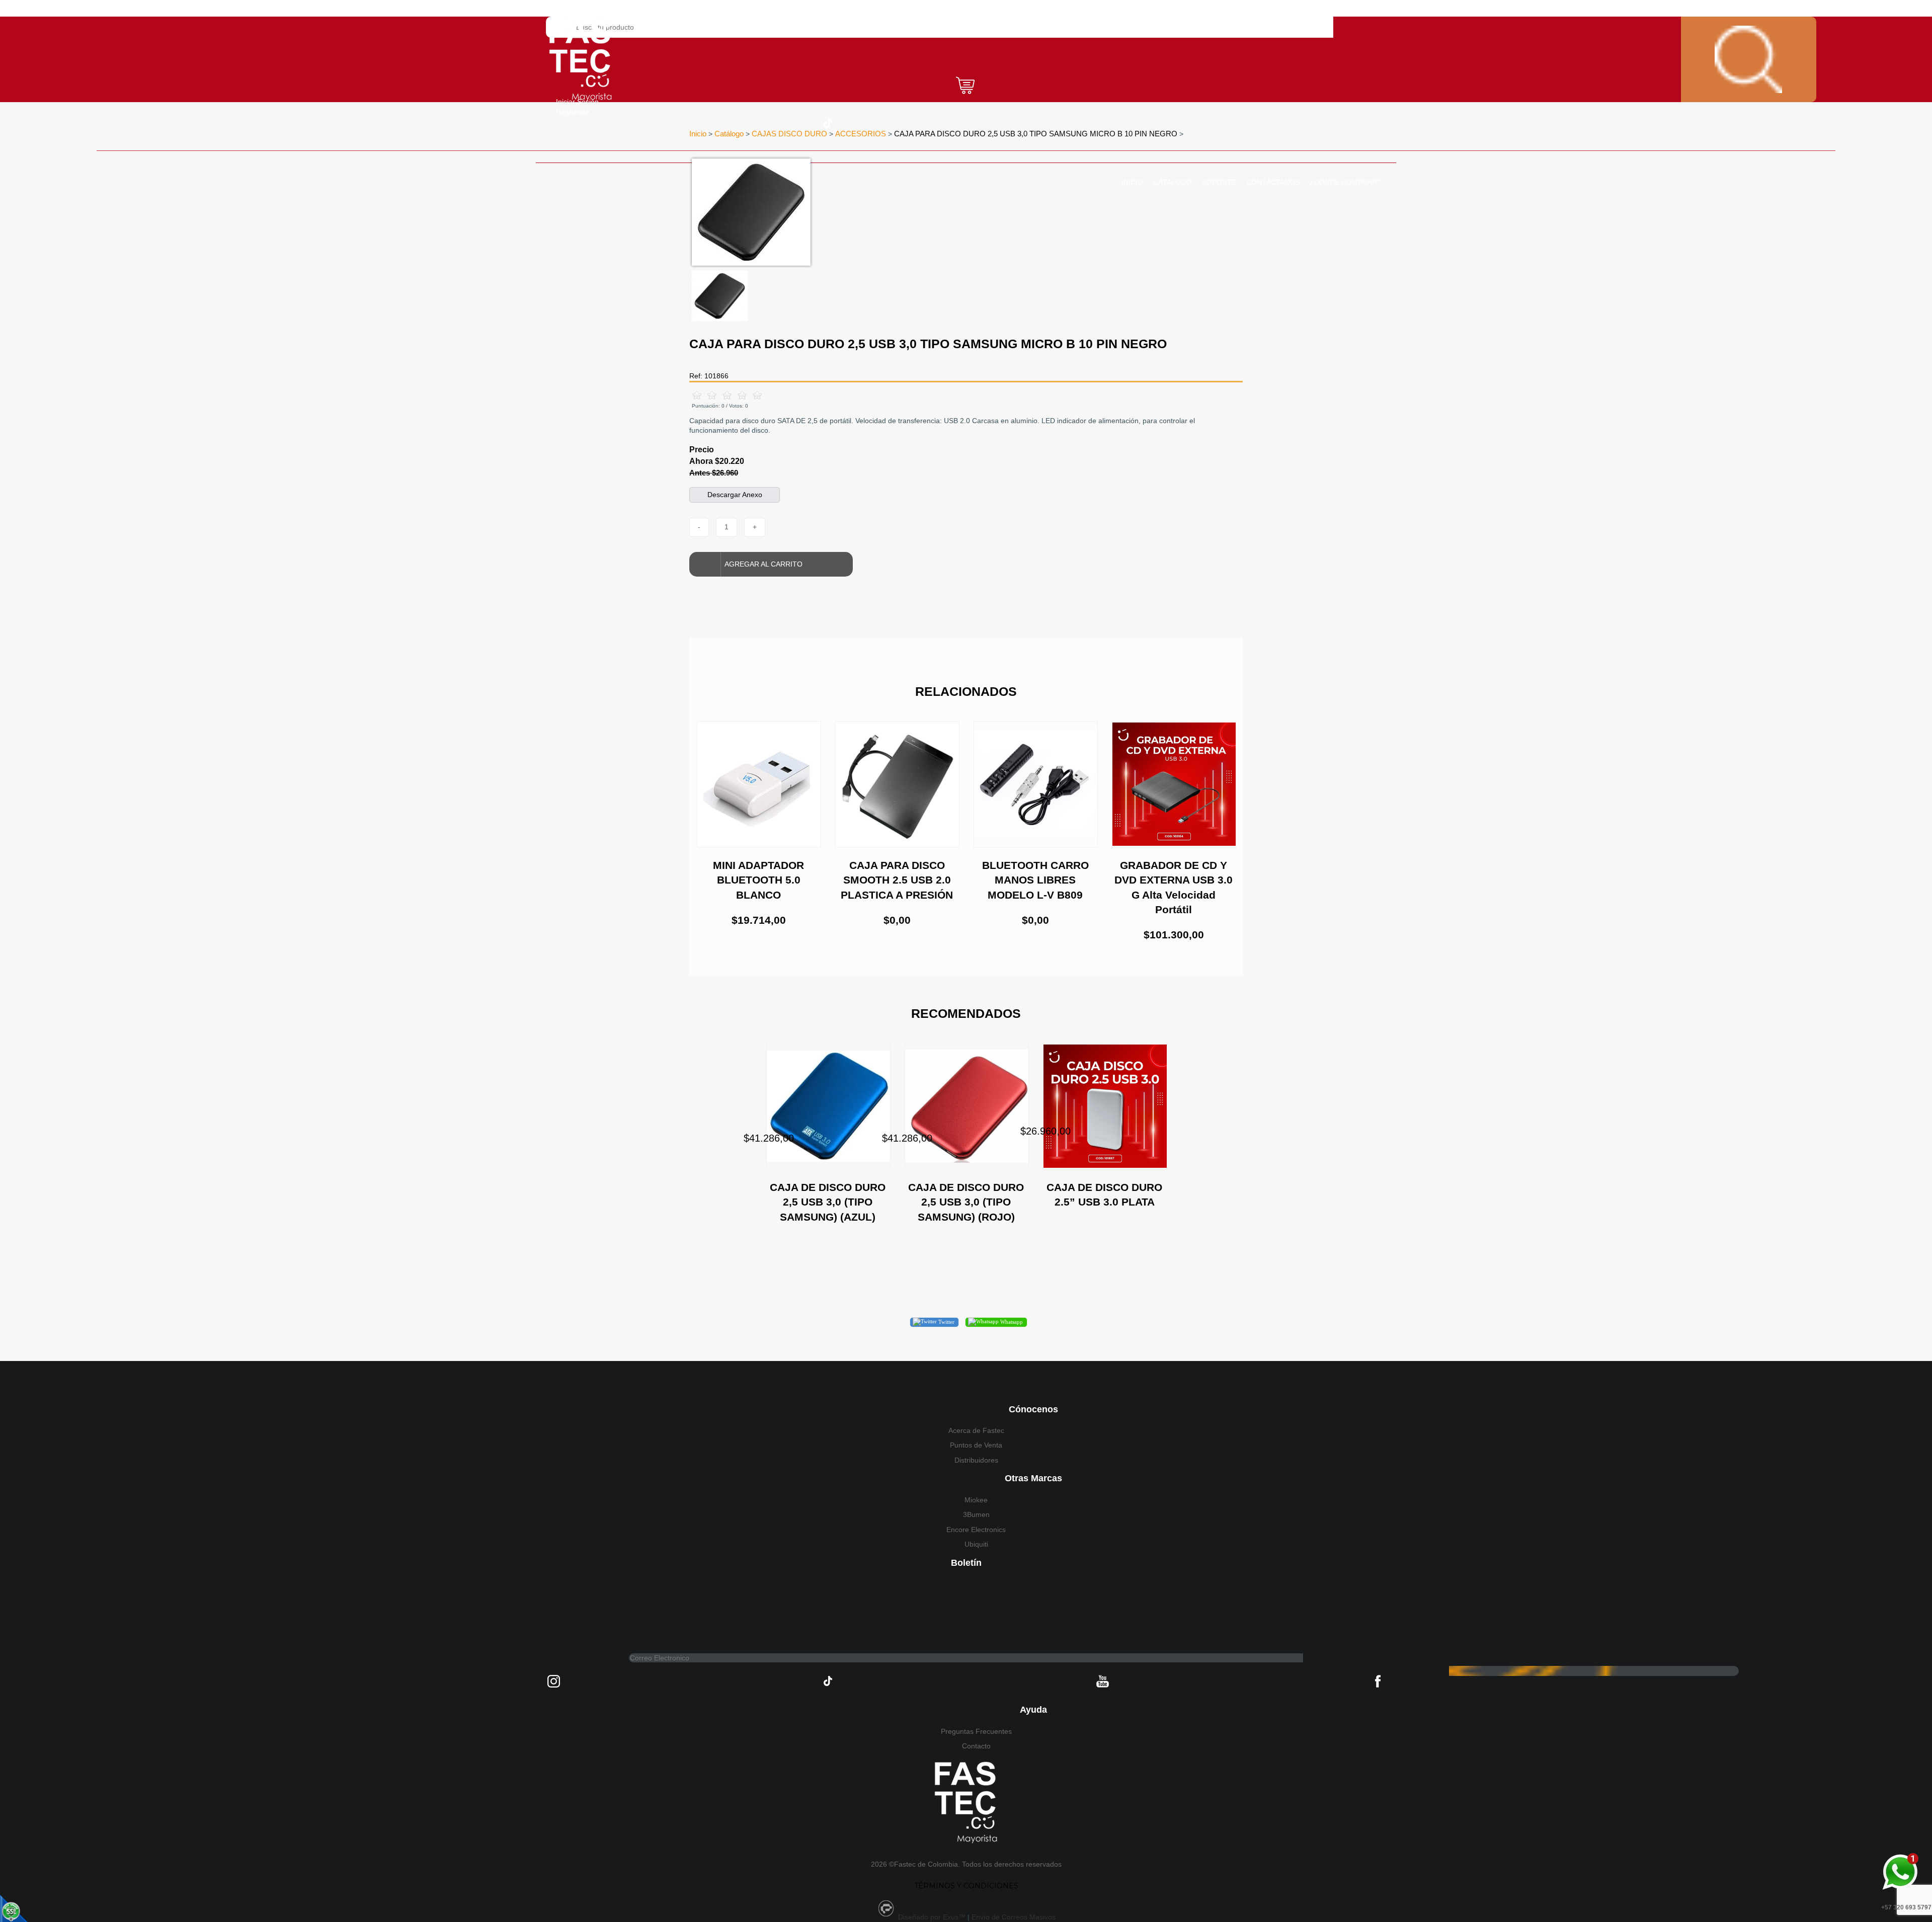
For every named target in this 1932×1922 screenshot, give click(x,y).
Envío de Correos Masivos (1014, 1917)
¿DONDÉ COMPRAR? (1345, 182)
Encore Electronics (976, 1530)
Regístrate (573, 112)
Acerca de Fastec (976, 1430)
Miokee (976, 1500)
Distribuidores (976, 1460)
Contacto (976, 1746)
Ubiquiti (976, 1544)
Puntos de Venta (976, 1445)
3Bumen (976, 1514)
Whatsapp (1011, 1322)
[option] (903, 212)
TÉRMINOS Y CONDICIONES (966, 1886)
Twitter (946, 1322)
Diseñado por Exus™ (932, 1917)
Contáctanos (1273, 182)
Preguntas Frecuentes (976, 1731)
